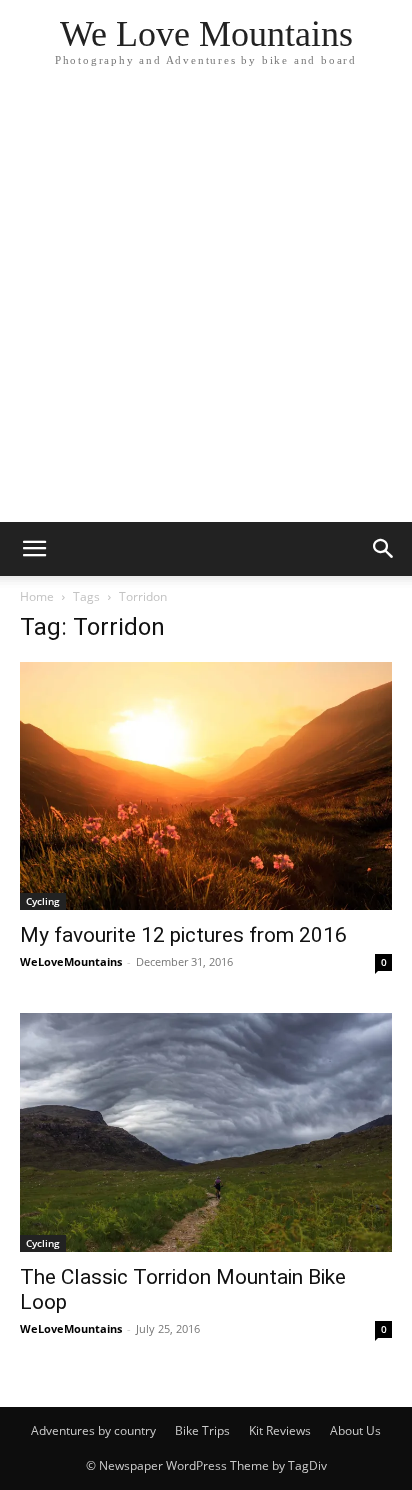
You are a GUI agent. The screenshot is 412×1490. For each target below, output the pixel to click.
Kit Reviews (280, 1430)
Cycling (43, 901)
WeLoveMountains (71, 961)
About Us (355, 1430)
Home (37, 596)
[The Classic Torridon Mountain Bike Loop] (206, 1132)
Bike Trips (202, 1430)
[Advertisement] (206, 306)
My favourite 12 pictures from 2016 (183, 935)
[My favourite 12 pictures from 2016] (206, 786)
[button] (34, 549)
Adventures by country (93, 1430)
